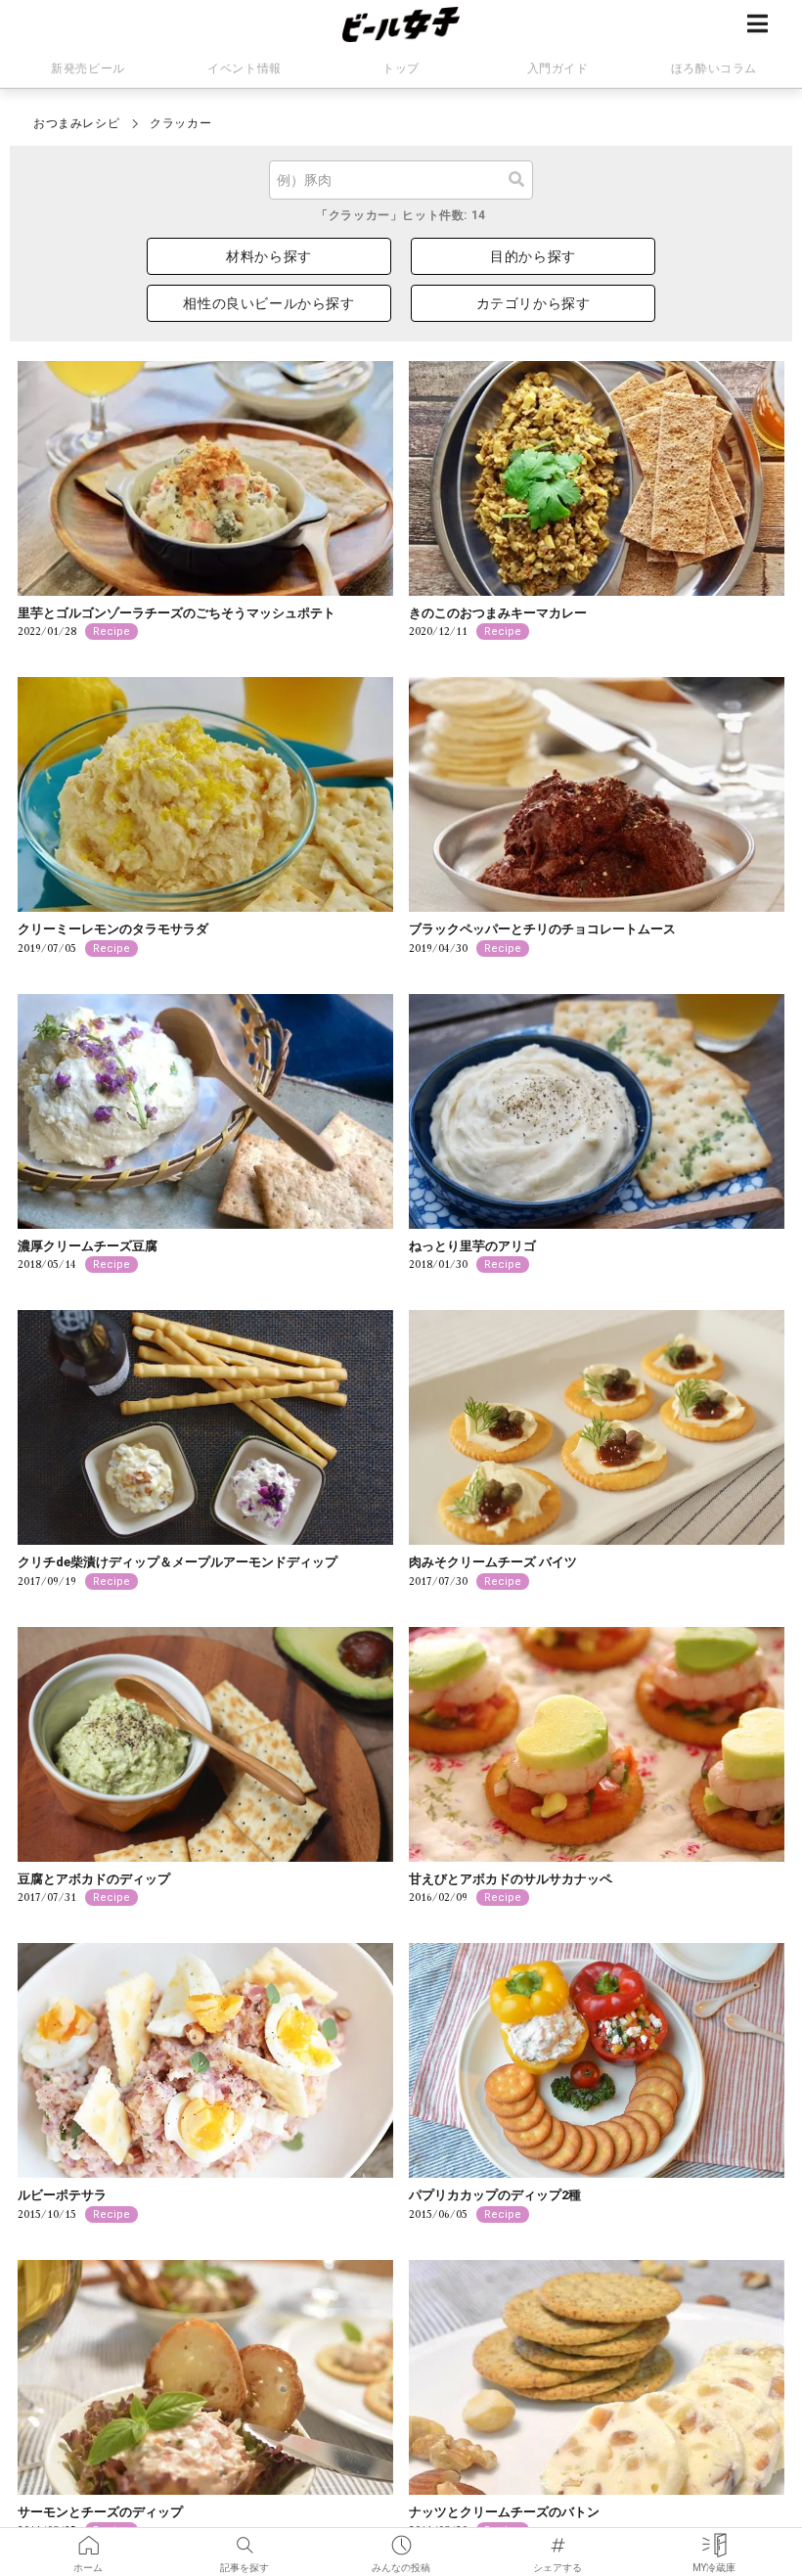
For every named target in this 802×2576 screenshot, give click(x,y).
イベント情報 (245, 68)
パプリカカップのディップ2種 (495, 2195)
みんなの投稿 (401, 2539)
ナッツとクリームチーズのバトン (504, 2512)
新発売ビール (88, 68)
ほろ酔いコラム (714, 68)
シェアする (557, 2539)
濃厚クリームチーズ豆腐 (88, 1246)
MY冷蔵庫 (714, 2539)
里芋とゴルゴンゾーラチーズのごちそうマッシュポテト (177, 613)
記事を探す (245, 2539)
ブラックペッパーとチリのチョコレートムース (542, 929)
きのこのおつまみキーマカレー (498, 613)
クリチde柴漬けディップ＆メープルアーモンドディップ (178, 1562)
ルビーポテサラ (62, 2195)
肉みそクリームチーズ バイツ (493, 1562)
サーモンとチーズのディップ (100, 2512)
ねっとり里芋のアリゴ (472, 1246)
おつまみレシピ (76, 123)
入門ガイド (558, 68)
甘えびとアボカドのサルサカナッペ (511, 1879)
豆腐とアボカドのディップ (94, 1879)
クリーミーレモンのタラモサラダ (113, 929)
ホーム (88, 2539)
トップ (401, 68)
